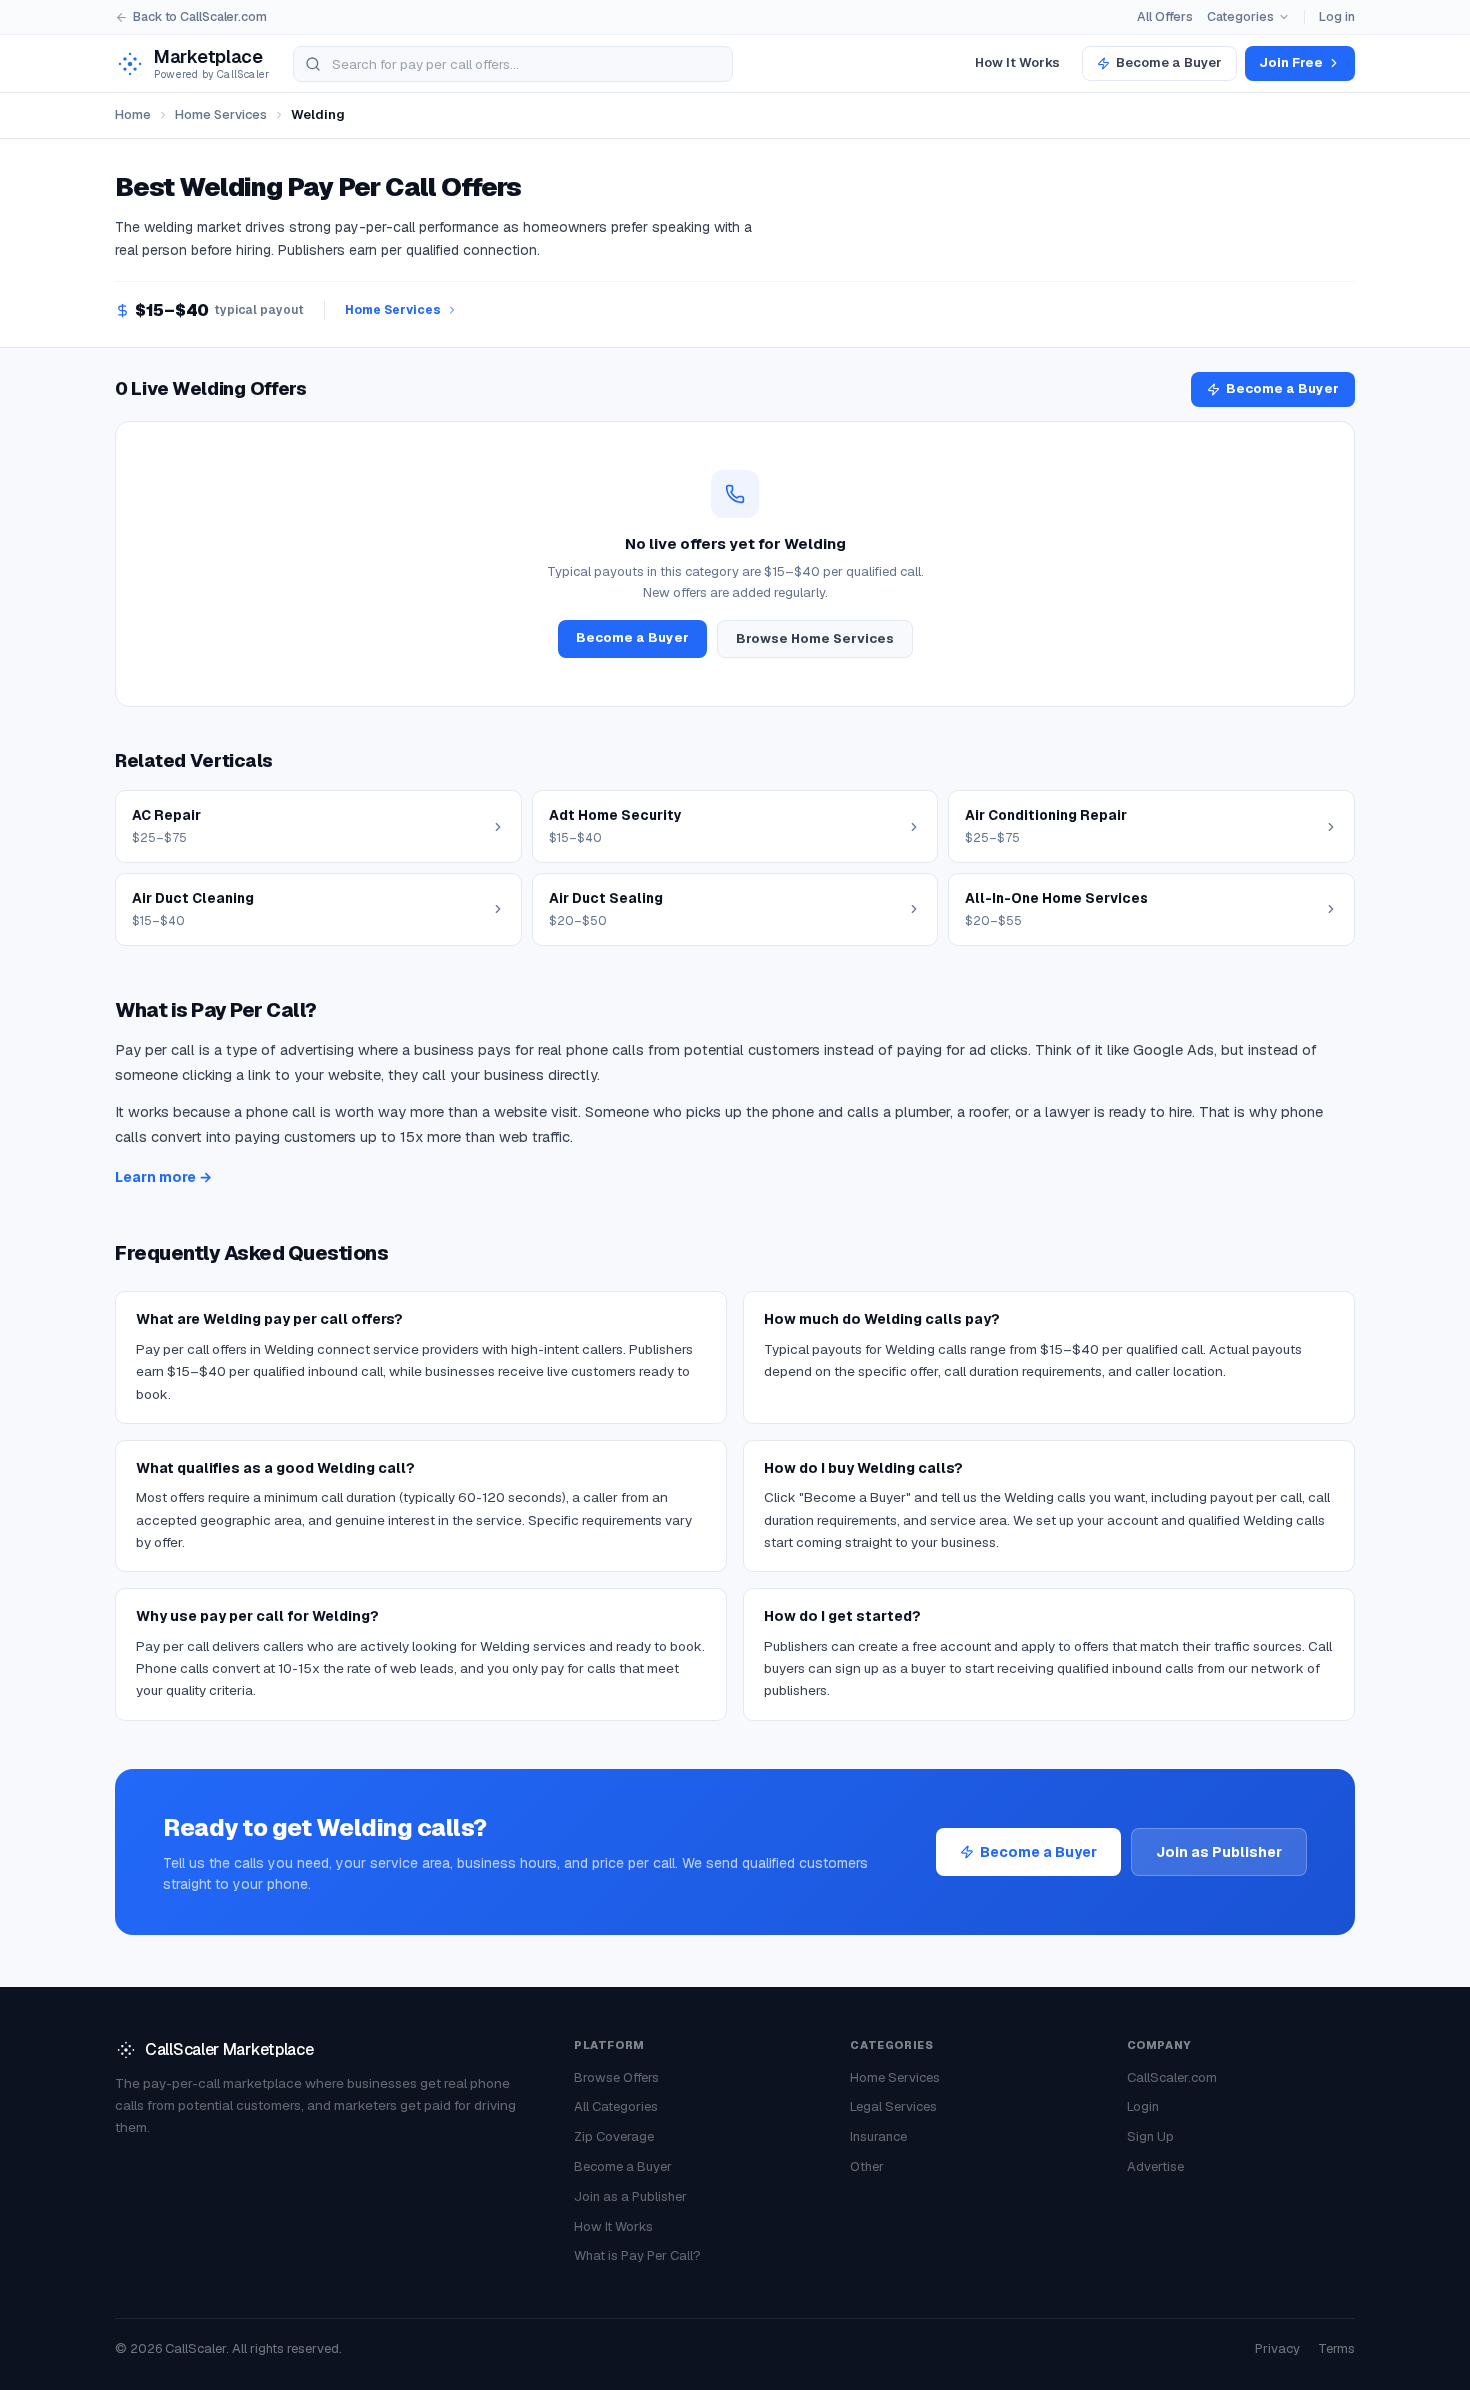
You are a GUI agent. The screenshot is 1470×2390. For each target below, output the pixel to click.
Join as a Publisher (630, 2196)
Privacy (1277, 2348)
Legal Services (893, 2106)
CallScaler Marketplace (229, 2049)
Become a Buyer (1169, 62)
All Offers (1165, 16)
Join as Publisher (1219, 1852)
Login (1143, 2106)
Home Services (221, 114)
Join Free (1291, 62)
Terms (1336, 2348)
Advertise (1155, 2166)
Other (867, 2166)
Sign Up (1150, 2136)
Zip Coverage (614, 2136)
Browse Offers (616, 2077)
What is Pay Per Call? (637, 2255)
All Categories (616, 2106)
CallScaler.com (1172, 2077)
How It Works (1017, 62)
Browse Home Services (815, 638)
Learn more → (163, 1177)
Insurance (878, 2136)
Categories (1240, 16)
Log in (1337, 16)
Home (133, 114)
